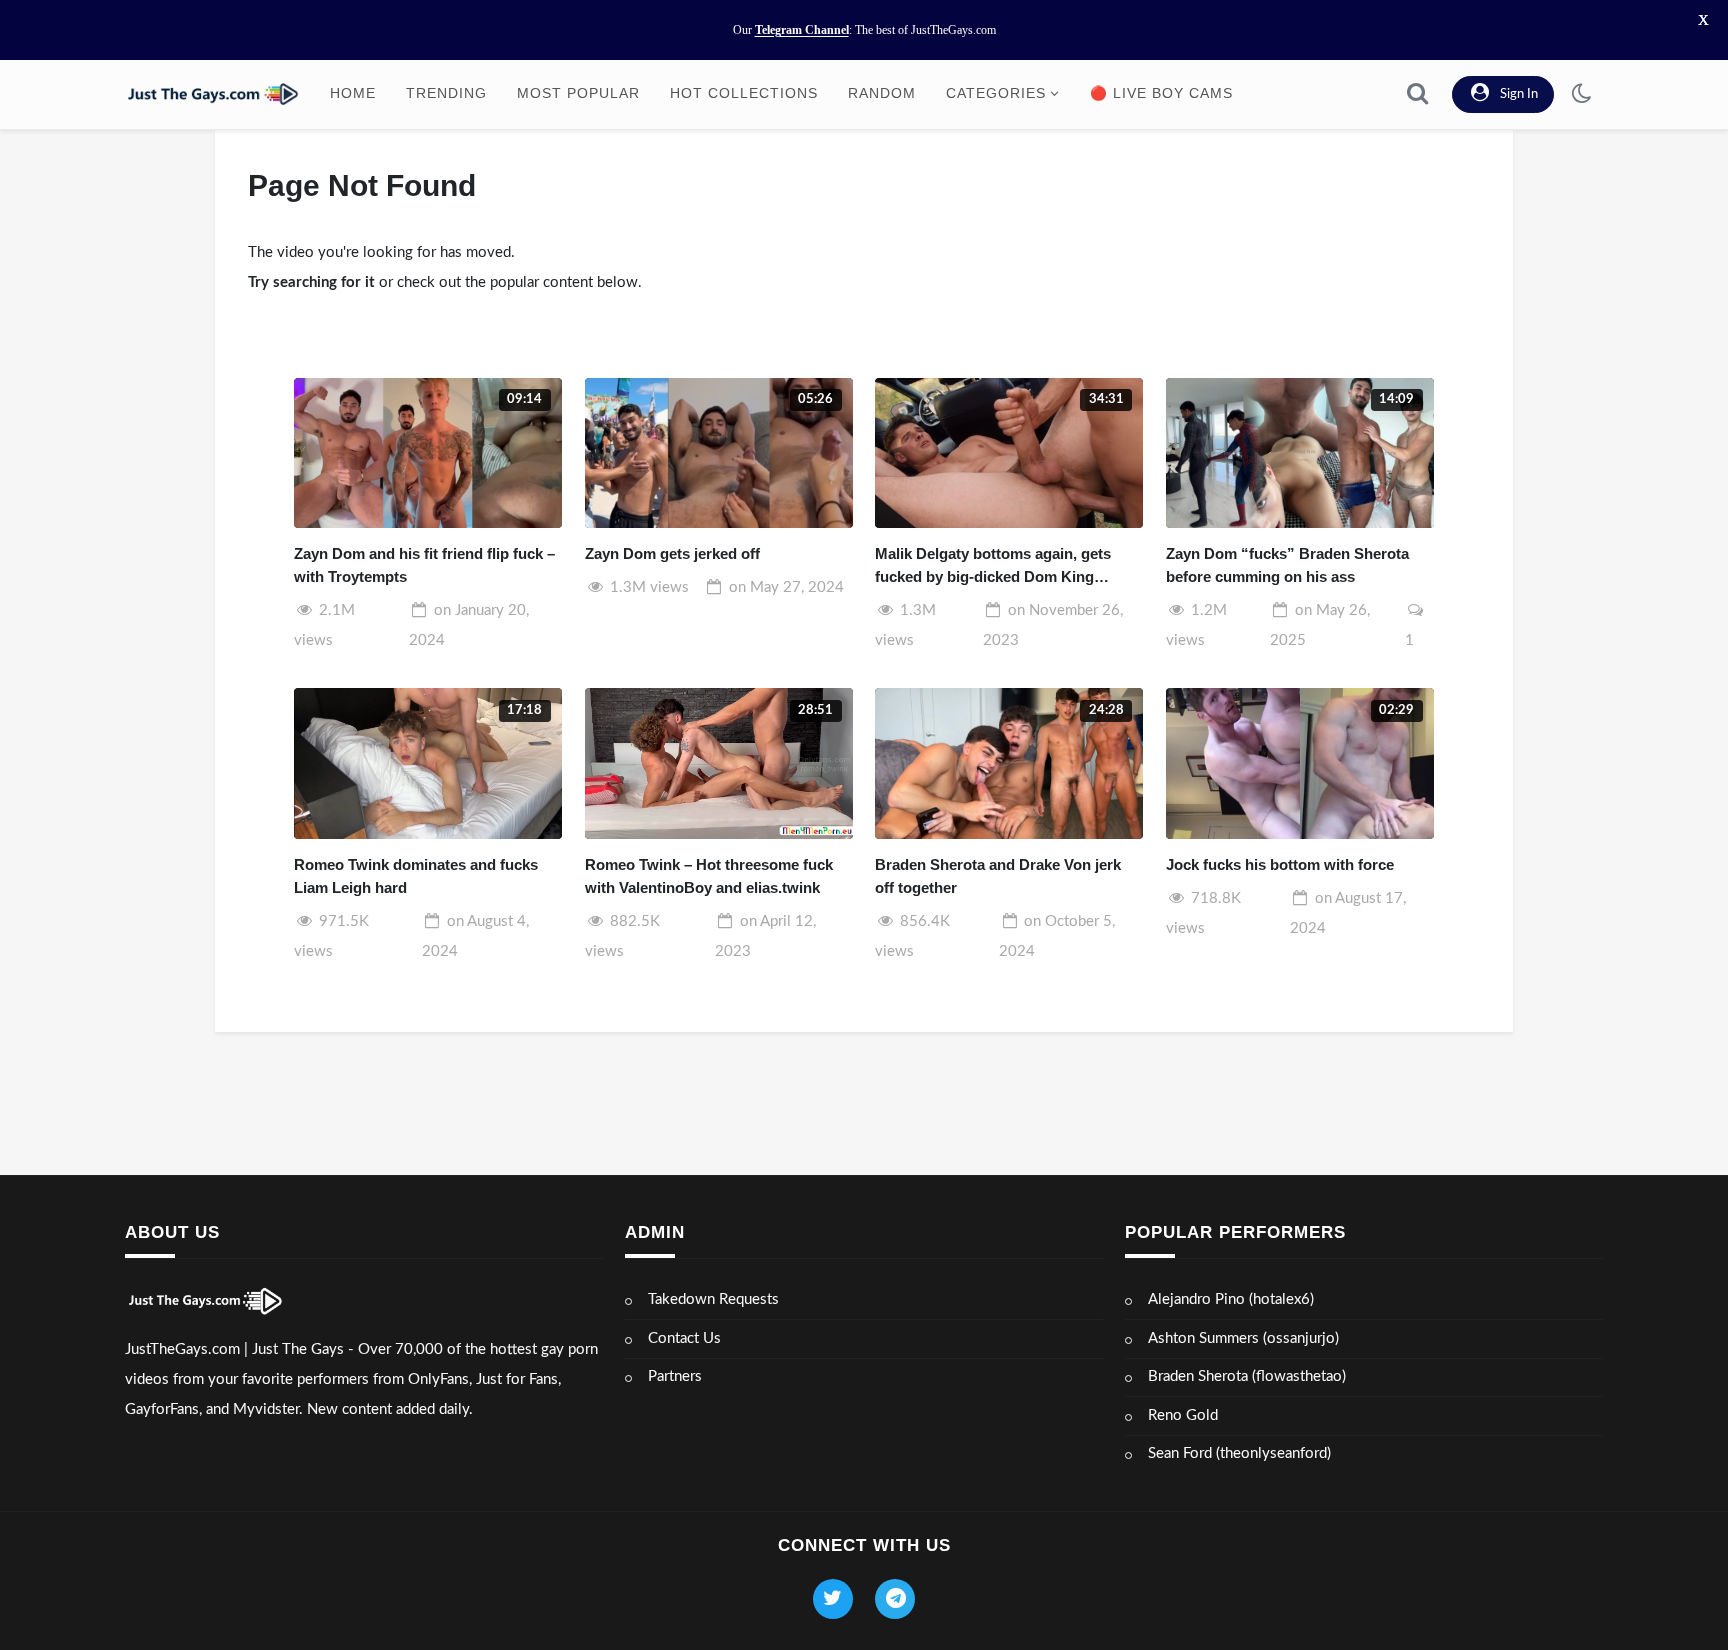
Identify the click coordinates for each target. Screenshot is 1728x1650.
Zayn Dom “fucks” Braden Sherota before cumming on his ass (1287, 565)
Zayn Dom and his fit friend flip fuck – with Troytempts (424, 565)
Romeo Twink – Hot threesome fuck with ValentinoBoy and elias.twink (709, 876)
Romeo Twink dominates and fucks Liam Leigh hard (416, 876)
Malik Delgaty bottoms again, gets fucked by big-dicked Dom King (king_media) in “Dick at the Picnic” (999, 566)
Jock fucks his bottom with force (1280, 864)
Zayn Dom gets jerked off (672, 553)
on (786, 587)
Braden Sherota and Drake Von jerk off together (998, 876)
